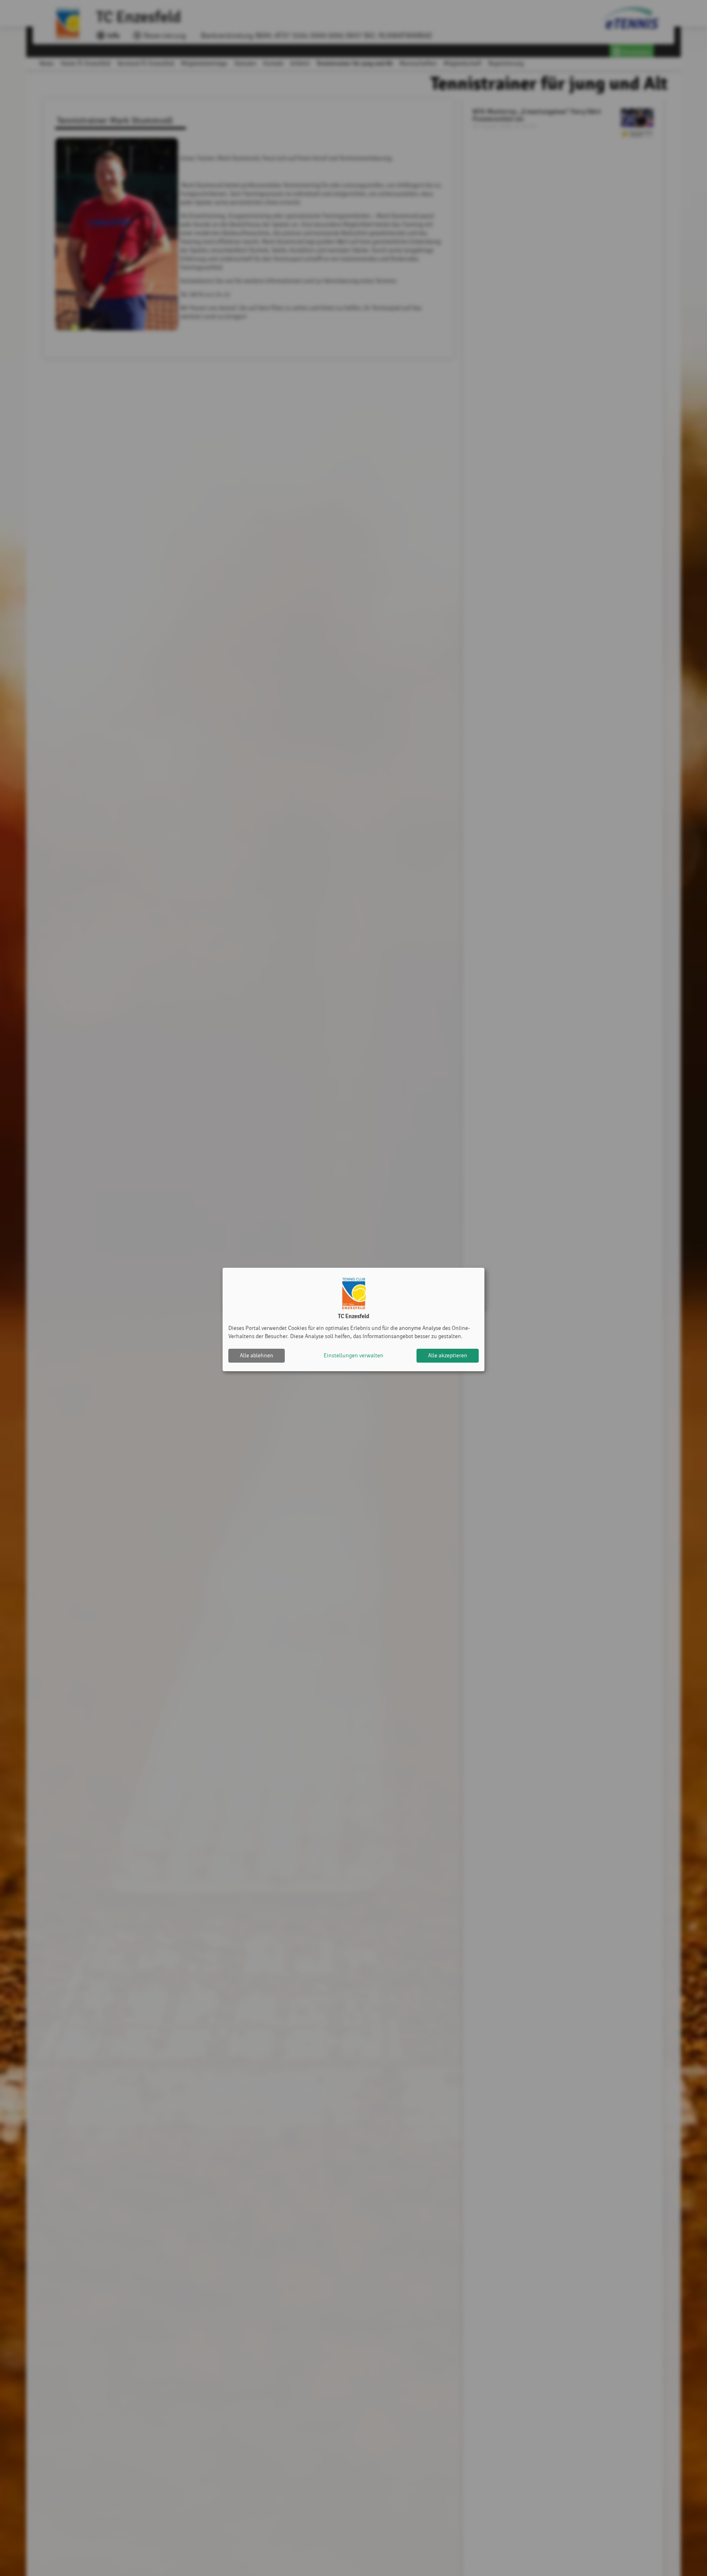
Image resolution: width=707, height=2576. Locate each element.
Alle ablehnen (257, 1355)
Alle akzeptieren (448, 1355)
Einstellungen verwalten (353, 1355)
